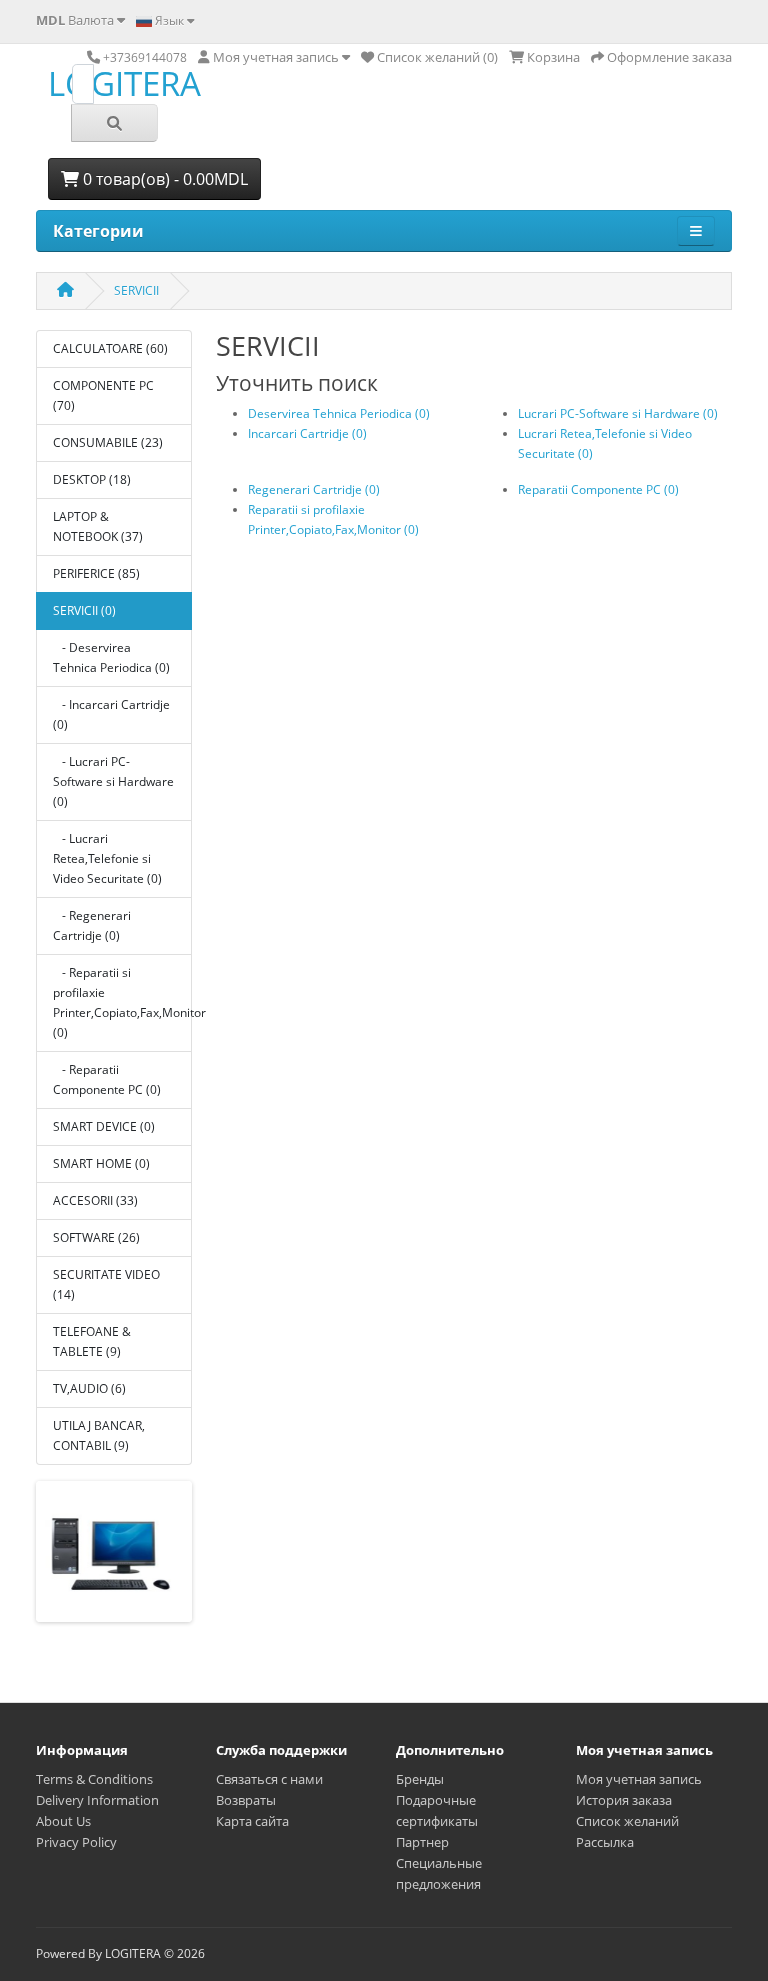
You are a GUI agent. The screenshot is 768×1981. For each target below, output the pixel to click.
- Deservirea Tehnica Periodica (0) (111, 657)
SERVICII (136, 290)
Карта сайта (252, 1821)
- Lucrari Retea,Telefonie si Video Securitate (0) (107, 858)
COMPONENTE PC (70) (103, 395)
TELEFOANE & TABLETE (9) (92, 1341)
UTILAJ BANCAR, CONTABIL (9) (99, 1435)
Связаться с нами (269, 1779)
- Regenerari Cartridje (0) (92, 925)
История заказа (624, 1800)
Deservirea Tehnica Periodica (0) (339, 413)
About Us (63, 1821)
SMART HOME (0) (101, 1163)
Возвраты (246, 1800)
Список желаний (627, 1821)
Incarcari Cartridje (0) (307, 433)
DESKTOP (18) (92, 479)
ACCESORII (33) (95, 1200)
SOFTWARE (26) (96, 1237)
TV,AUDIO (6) (89, 1388)
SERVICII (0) (84, 610)
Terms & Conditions (94, 1779)
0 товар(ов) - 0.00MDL (163, 179)
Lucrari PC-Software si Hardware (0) (618, 413)
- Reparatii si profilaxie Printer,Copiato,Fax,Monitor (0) (122, 1002)
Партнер (422, 1842)
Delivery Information (97, 1800)
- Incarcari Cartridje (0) (111, 714)
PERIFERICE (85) (96, 573)
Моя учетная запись (639, 1779)
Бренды (420, 1779)
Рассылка (605, 1842)
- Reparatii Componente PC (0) (107, 1079)
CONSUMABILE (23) (108, 442)
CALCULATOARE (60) (110, 348)
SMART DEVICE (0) (104, 1126)
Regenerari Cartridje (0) (314, 489)
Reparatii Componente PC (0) (598, 489)
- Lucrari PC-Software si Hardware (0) (113, 781)
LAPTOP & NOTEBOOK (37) (98, 526)
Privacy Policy (76, 1842)
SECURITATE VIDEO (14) (106, 1284)
